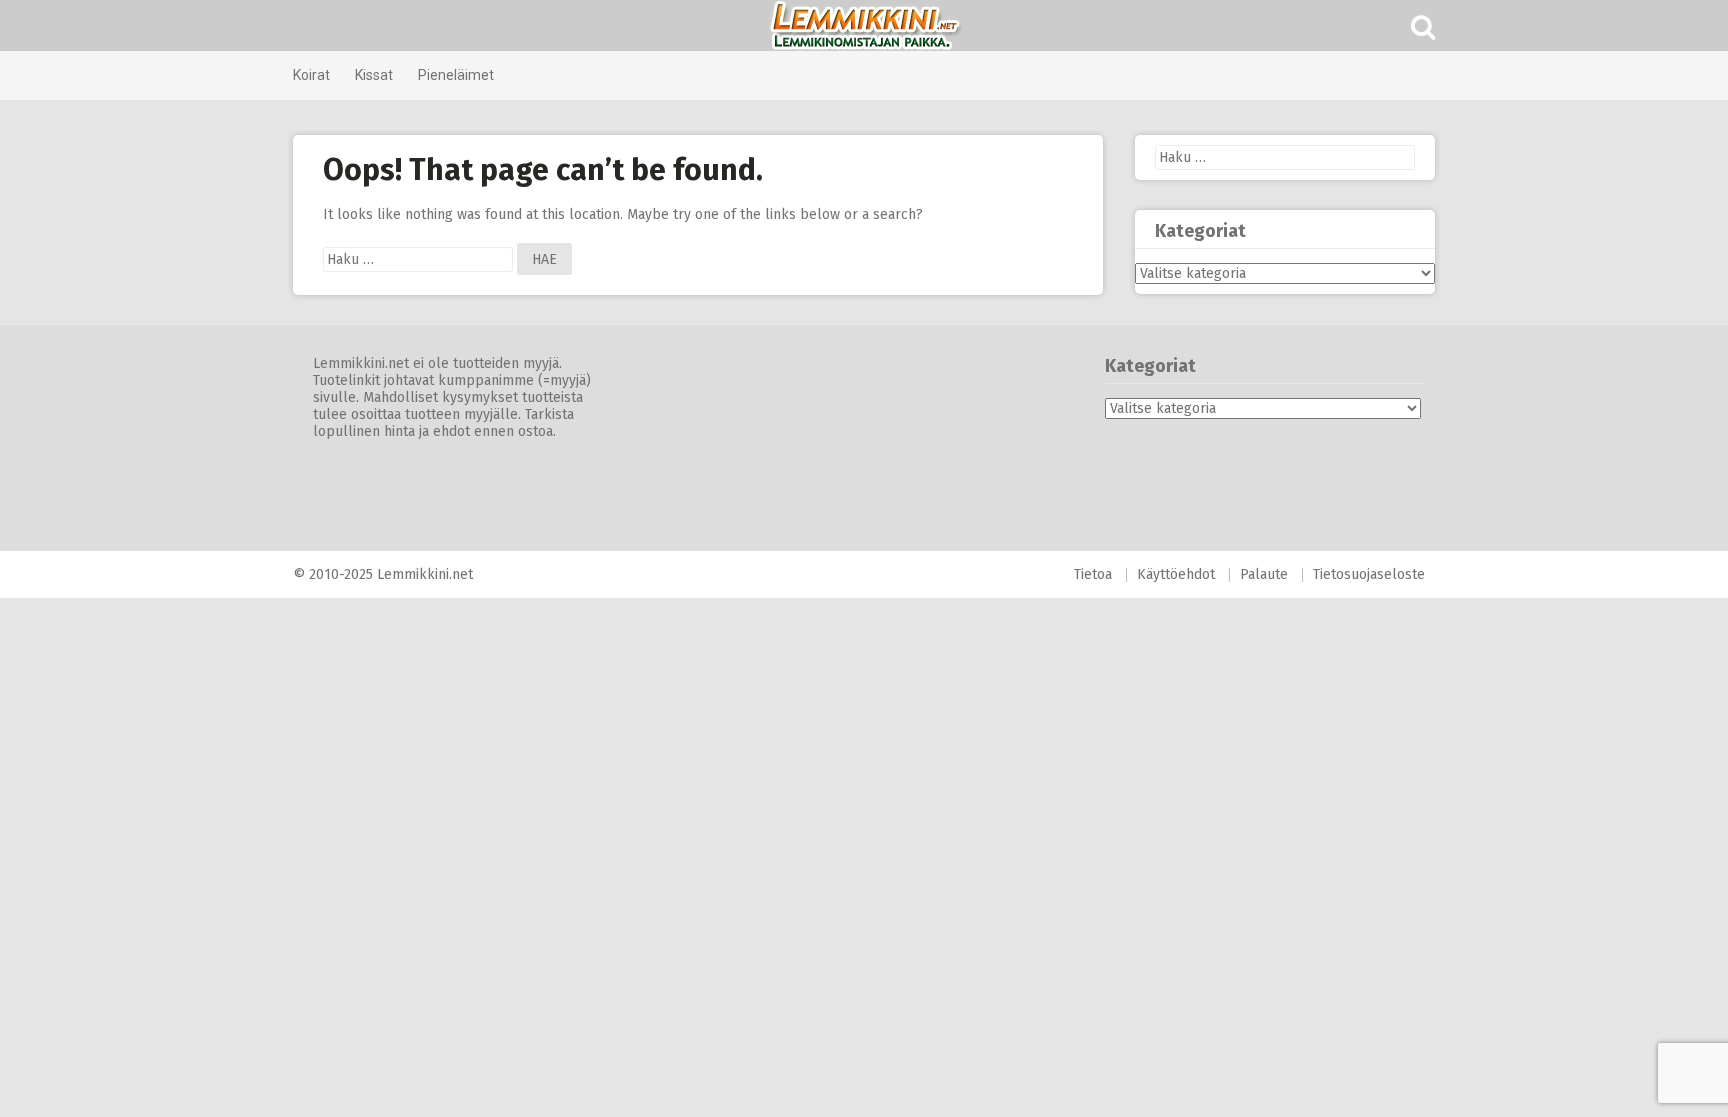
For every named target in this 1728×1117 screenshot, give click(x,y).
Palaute (1264, 574)
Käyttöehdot (1176, 574)
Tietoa (1093, 574)
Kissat (374, 75)
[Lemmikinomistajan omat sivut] (864, 25)
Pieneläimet (456, 75)
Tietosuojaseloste (1369, 574)
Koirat (311, 75)
